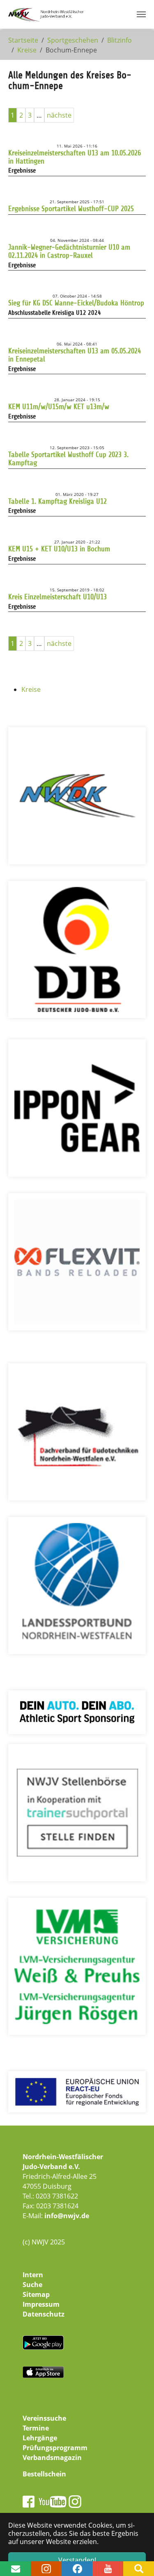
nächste (59, 115)
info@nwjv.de (67, 2216)
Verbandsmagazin (52, 2458)
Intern (33, 2275)
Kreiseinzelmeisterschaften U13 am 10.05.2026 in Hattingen (75, 157)
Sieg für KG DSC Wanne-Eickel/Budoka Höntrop (76, 303)
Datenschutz (44, 2314)
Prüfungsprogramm (55, 2448)
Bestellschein (44, 2474)
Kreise (31, 689)
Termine (36, 2428)
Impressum (41, 2304)
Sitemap (36, 2294)
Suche (32, 2285)
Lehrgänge (40, 2438)
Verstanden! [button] (77, 2560)
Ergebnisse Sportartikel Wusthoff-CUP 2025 (71, 209)
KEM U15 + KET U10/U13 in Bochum (59, 549)
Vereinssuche (44, 2418)
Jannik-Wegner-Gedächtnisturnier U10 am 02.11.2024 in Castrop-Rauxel (69, 251)
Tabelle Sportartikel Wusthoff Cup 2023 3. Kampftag (68, 459)
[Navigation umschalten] (141, 14)
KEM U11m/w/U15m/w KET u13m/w (59, 407)
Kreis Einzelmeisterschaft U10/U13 (57, 597)
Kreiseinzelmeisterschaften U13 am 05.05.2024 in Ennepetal (75, 355)
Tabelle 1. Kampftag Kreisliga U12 (57, 501)
